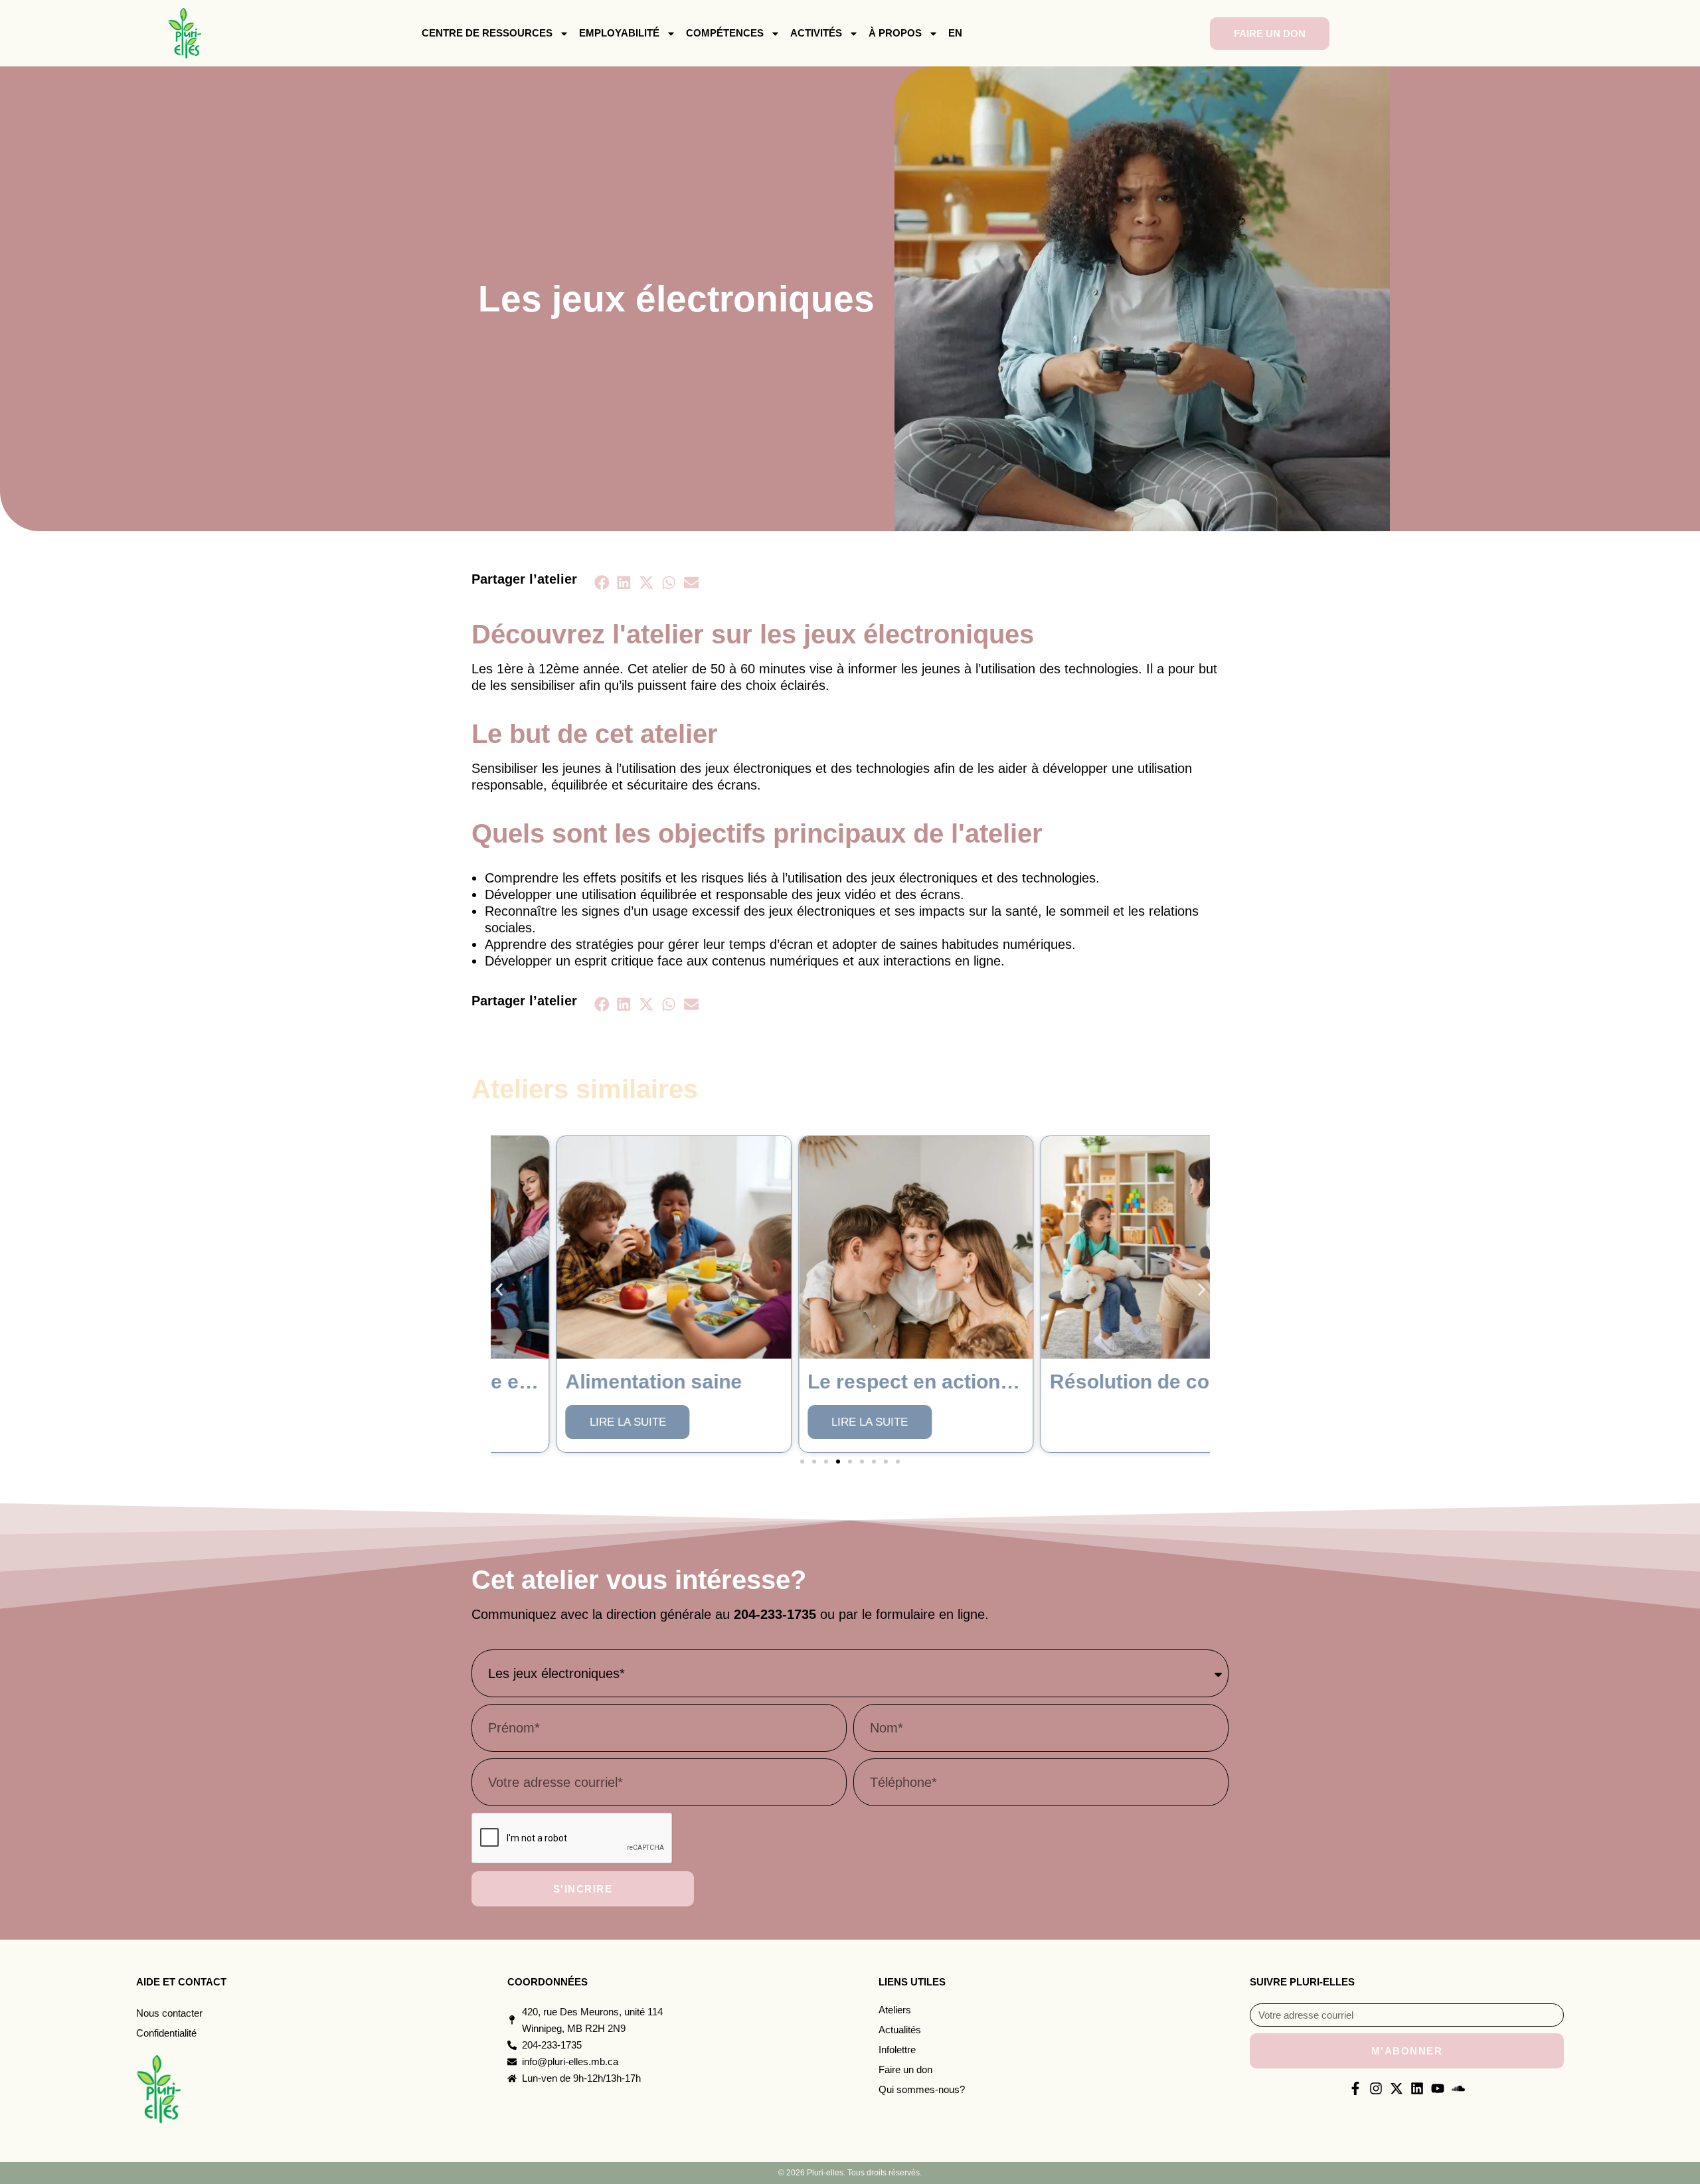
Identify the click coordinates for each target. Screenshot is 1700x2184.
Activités (816, 33)
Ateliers (895, 2010)
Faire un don (905, 2069)
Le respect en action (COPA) (876, 1382)
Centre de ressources (487, 33)
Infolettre (897, 2050)
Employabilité (619, 33)
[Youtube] (1438, 2088)
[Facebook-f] (1355, 2088)
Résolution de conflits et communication (1174, 1382)
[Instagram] (1376, 2088)
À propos (895, 33)
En (955, 33)
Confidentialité (166, 2033)
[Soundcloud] (1458, 2088)
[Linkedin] (1417, 2088)
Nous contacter (169, 2013)
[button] (602, 582)
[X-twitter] (1397, 2088)
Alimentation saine (588, 1382)
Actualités (900, 2030)
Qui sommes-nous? (922, 2089)
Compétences (725, 33)
